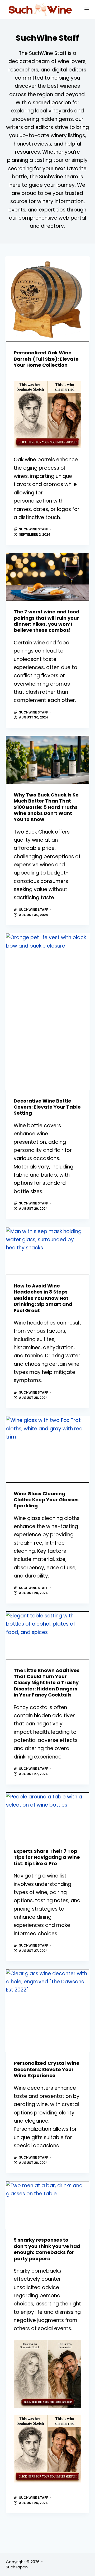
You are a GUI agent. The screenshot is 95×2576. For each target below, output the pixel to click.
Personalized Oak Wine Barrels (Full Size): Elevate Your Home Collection (46, 359)
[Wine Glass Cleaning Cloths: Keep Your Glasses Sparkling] (48, 1449)
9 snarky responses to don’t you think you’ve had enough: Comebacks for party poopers (47, 2249)
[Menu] (87, 9)
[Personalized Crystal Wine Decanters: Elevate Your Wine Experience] (48, 2011)
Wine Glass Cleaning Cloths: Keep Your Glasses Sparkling (46, 1500)
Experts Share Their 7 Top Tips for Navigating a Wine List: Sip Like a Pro (47, 1857)
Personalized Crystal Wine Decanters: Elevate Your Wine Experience (47, 2069)
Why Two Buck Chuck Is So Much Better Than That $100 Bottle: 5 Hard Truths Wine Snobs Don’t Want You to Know (46, 807)
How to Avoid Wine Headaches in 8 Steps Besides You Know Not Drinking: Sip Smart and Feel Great (43, 1298)
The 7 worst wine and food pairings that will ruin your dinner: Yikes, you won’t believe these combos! (47, 621)
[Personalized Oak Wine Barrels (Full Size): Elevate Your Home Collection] (48, 299)
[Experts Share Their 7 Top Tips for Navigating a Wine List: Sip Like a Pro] (48, 1816)
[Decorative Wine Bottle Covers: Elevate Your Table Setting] (48, 1011)
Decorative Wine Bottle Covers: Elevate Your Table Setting (47, 1107)
